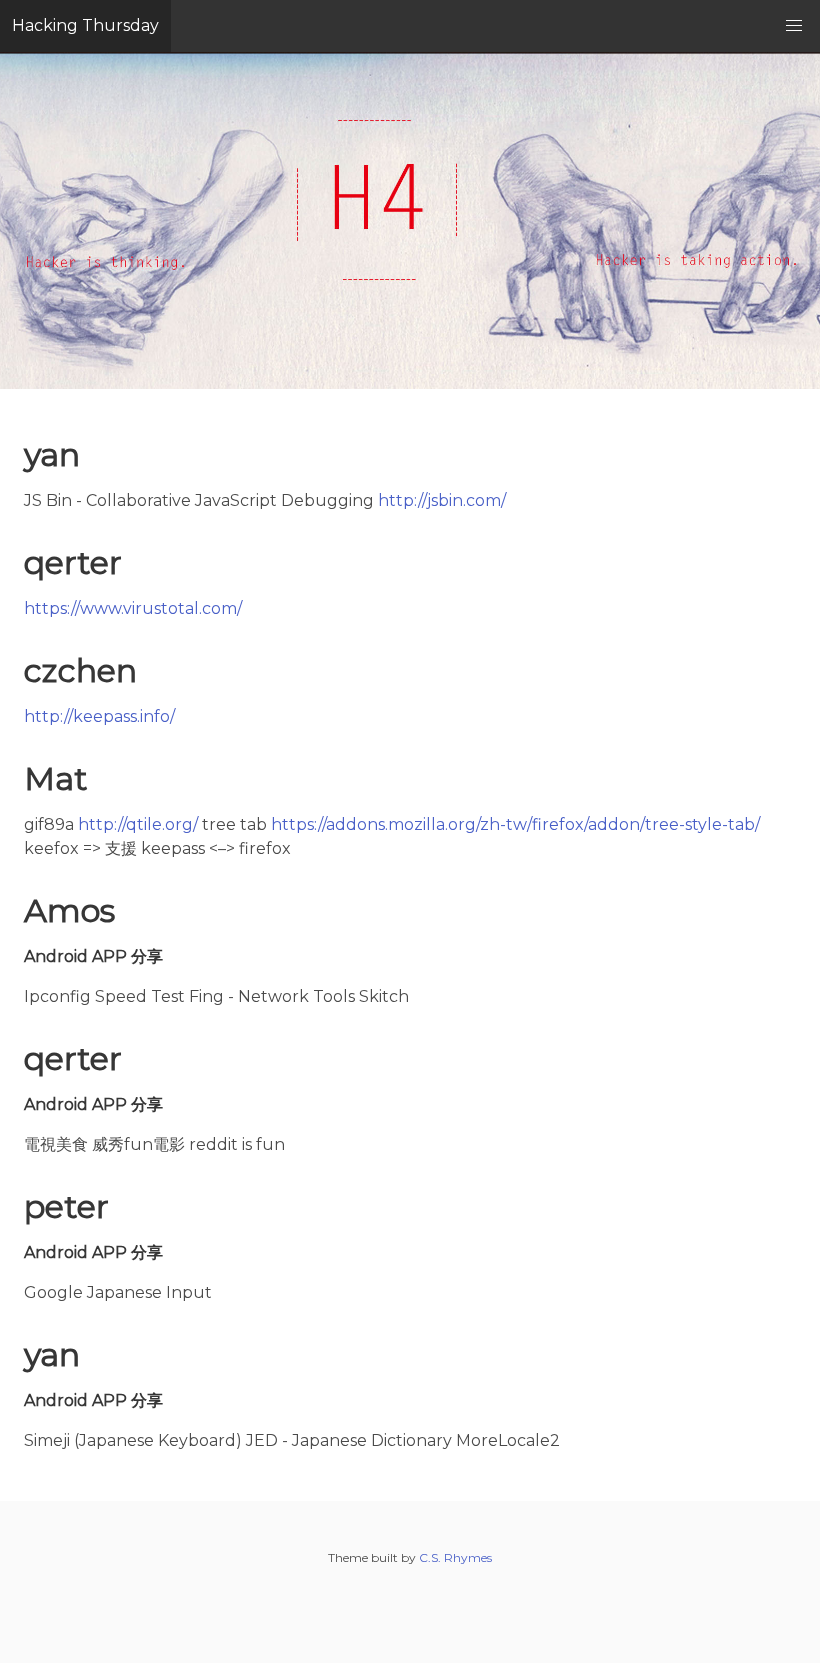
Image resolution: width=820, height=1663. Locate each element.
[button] (794, 26)
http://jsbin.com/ (442, 500)
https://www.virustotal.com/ (133, 608)
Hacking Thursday (85, 25)
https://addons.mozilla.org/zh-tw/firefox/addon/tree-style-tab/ (515, 824)
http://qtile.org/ (138, 824)
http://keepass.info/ (99, 716)
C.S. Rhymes (455, 1557)
